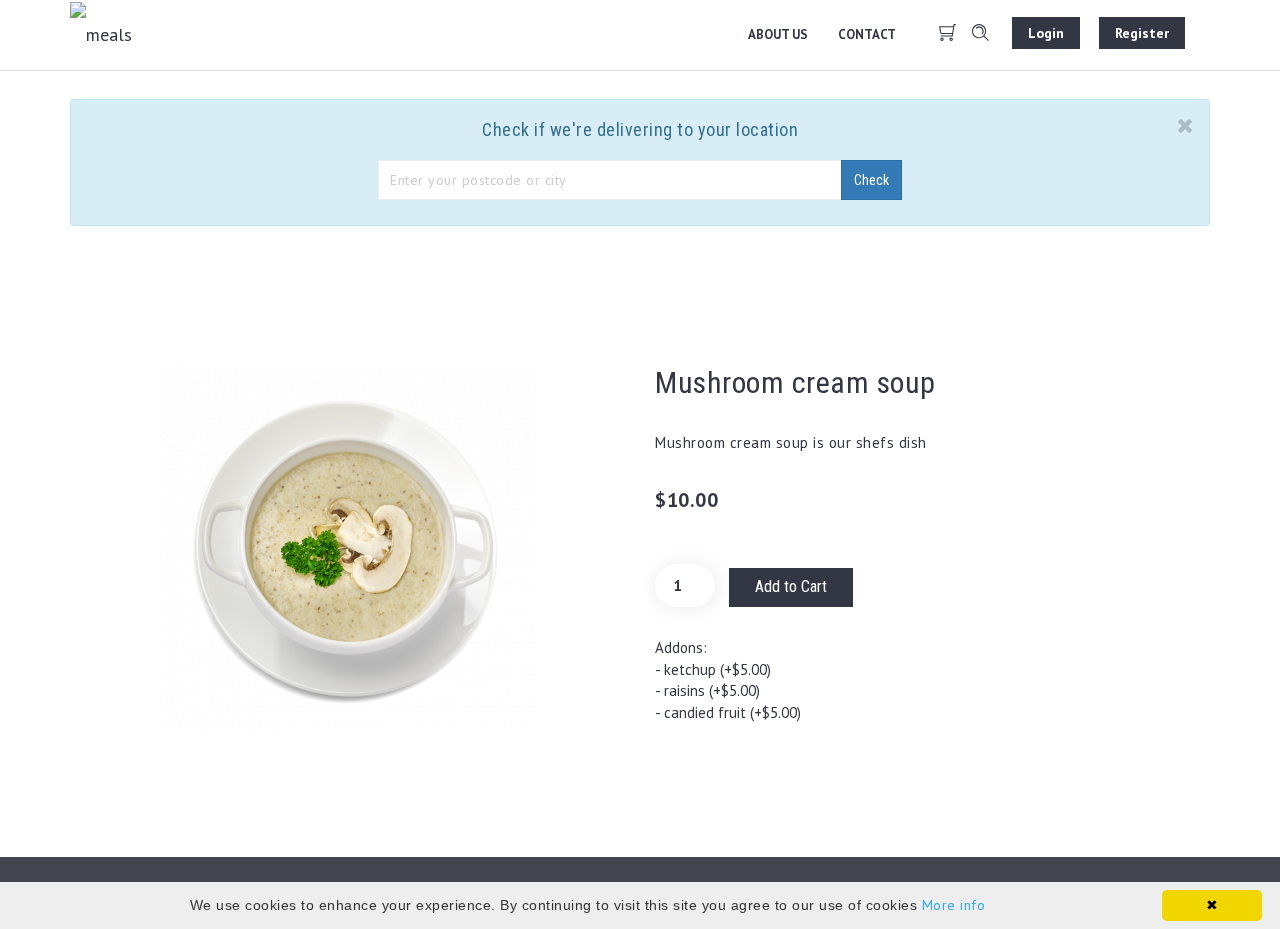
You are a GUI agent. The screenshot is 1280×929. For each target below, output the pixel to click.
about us (778, 34)
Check (871, 180)
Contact (867, 34)
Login (1046, 33)
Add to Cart (791, 586)
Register (1142, 33)
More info (954, 905)
